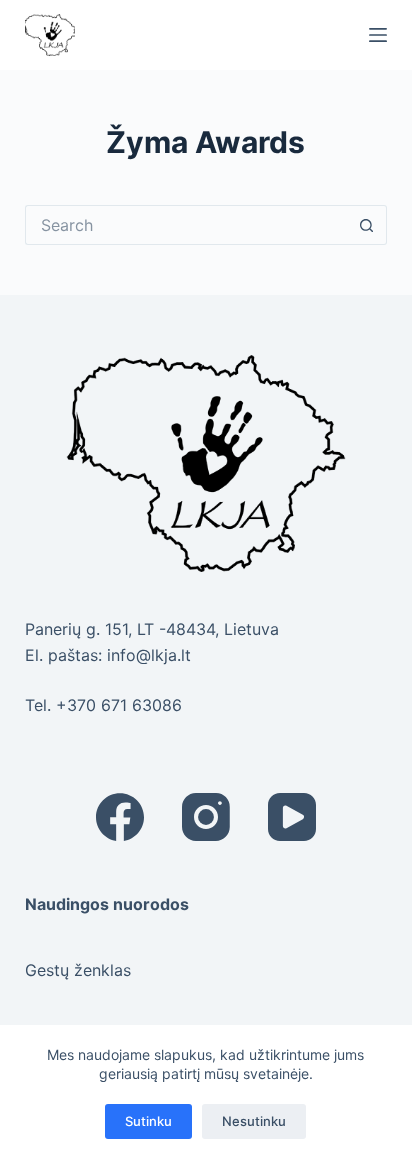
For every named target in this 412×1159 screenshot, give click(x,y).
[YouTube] (292, 817)
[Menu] (378, 35)
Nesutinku (254, 1121)
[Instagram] (206, 817)
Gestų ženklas (78, 970)
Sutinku (148, 1121)
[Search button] (367, 225)
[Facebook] (120, 817)
